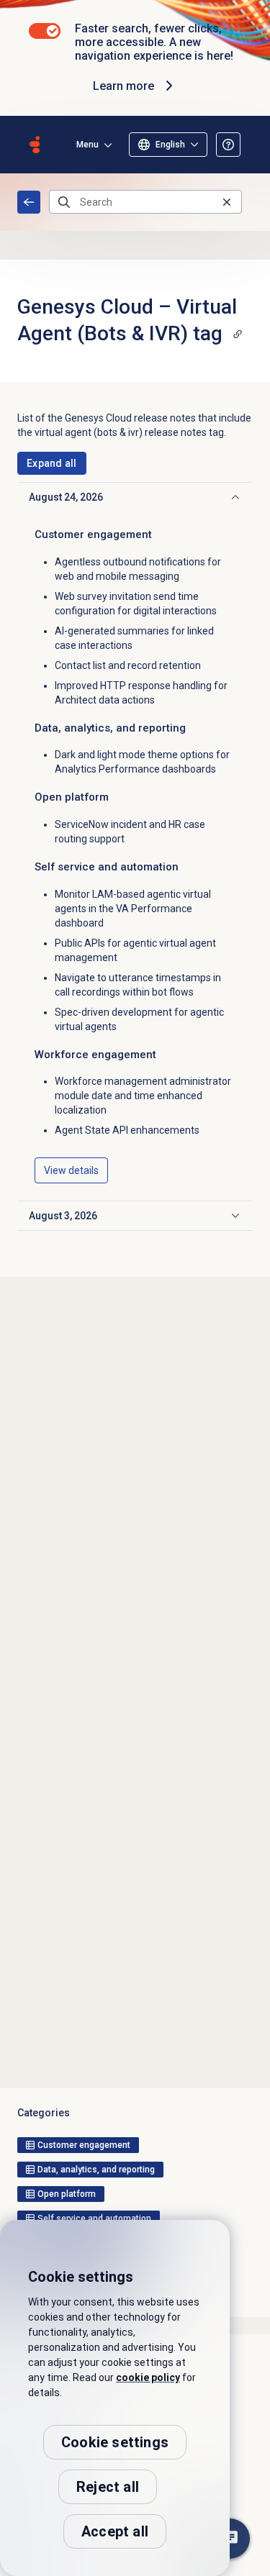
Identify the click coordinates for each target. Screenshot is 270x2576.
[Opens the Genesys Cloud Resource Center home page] (35, 145)
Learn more (123, 86)
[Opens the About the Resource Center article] (228, 145)
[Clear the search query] (227, 202)
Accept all (115, 2531)
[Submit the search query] (64, 202)
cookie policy (148, 2377)
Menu (87, 145)
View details (71, 1170)
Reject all (108, 2487)
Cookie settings (115, 2442)
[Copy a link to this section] (238, 334)
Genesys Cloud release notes (29, 202)
